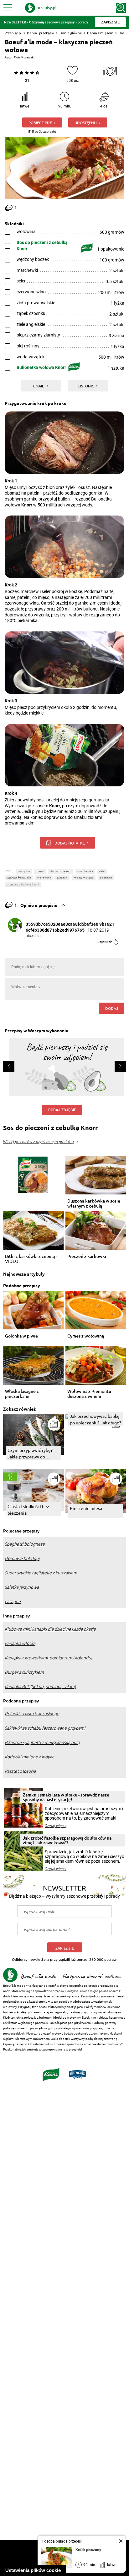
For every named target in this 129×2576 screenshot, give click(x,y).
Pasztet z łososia (20, 1771)
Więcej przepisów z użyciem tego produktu (38, 1142)
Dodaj (112, 1008)
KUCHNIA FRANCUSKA (19, 878)
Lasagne (13, 1602)
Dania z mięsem (100, 33)
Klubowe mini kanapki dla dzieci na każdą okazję (50, 1629)
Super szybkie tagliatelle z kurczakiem (41, 1573)
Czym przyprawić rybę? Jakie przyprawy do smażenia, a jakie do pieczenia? (30, 1454)
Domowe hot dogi (22, 1558)
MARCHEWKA (85, 871)
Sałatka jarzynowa (22, 1587)
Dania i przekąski (41, 33)
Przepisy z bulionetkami (23, 884)
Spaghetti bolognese (25, 1544)
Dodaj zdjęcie (62, 1110)
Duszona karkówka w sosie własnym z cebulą (94, 1203)
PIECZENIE (106, 878)
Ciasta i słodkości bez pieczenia (28, 1510)
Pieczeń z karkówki (87, 1256)
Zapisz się (65, 1948)
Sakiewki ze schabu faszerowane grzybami (45, 1728)
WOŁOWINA (44, 878)
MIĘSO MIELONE (84, 878)
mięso (40, 871)
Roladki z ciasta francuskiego (32, 1714)
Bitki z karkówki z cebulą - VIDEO (31, 1259)
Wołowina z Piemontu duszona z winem (89, 1394)
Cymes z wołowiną (86, 1336)
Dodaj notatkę (70, 843)
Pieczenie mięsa (86, 1508)
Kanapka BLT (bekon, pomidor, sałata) (40, 1687)
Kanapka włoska (20, 1643)
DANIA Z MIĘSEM (61, 871)
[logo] (41, 8)
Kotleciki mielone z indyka (29, 1757)
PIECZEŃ (62, 878)
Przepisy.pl (13, 33)
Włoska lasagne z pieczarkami (22, 1394)
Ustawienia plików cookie (33, 2570)
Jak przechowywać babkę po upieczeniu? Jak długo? (95, 1419)
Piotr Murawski (24, 57)
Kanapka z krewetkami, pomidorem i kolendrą (48, 1658)
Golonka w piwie (21, 1336)
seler (102, 871)
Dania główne (71, 33)
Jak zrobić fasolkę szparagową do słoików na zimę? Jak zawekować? (67, 1840)
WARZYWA (24, 871)
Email (39, 386)
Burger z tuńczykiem (24, 1672)
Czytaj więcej (56, 1826)
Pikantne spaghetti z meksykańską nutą (42, 1742)
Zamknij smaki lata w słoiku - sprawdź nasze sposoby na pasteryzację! (66, 1797)
